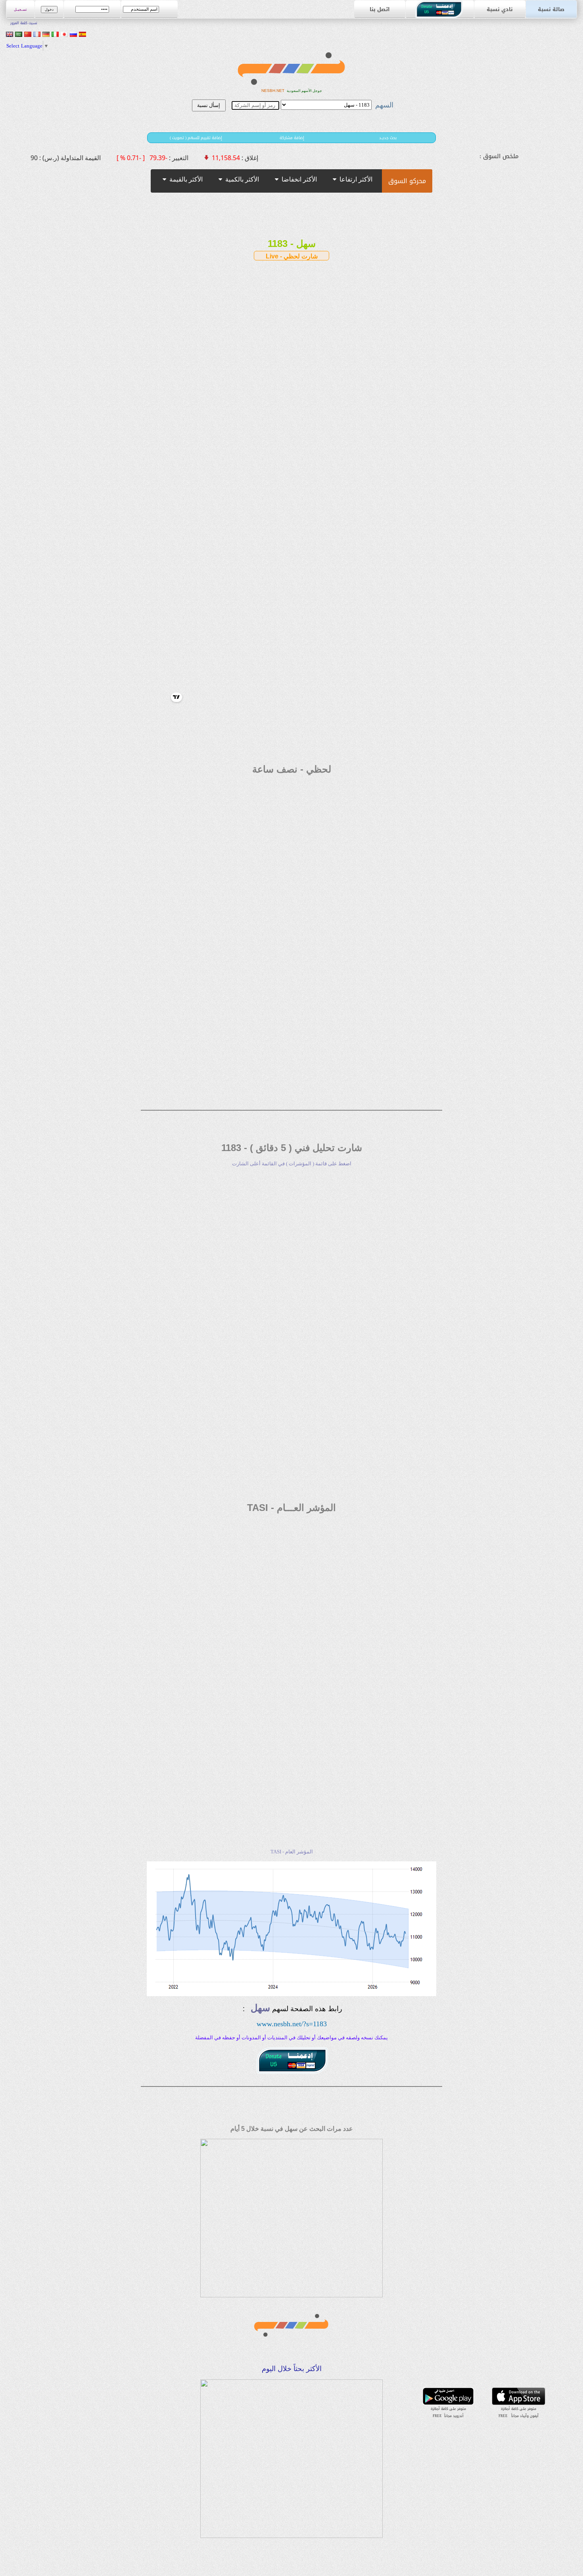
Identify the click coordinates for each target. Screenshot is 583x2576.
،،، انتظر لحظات (321, 190)
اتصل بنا (380, 9)
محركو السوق (407, 181)
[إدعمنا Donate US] (440, 16)
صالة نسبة (551, 9)
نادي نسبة (500, 9)
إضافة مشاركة (292, 138)
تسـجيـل (20, 10)
